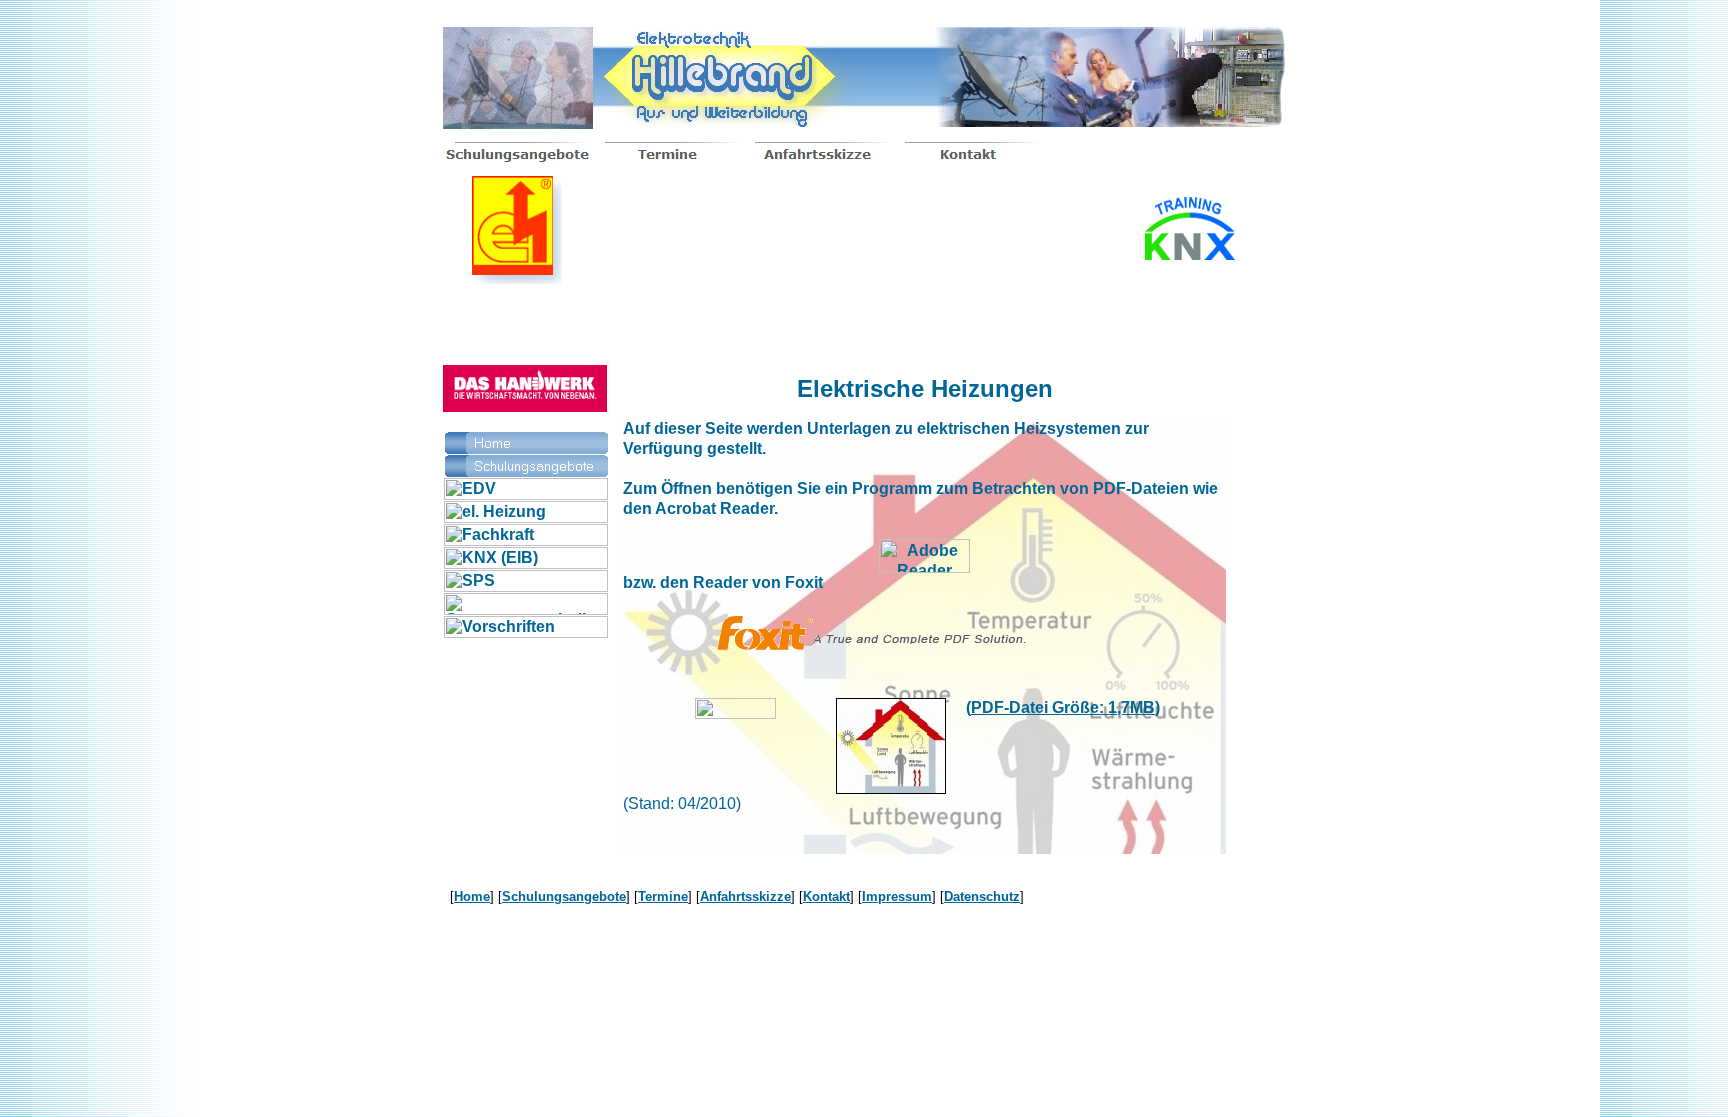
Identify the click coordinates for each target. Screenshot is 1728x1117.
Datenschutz (982, 896)
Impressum (897, 896)
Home (472, 896)
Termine (663, 896)
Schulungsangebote (564, 896)
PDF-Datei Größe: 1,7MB (1063, 707)
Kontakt (826, 896)
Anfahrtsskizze (745, 896)
